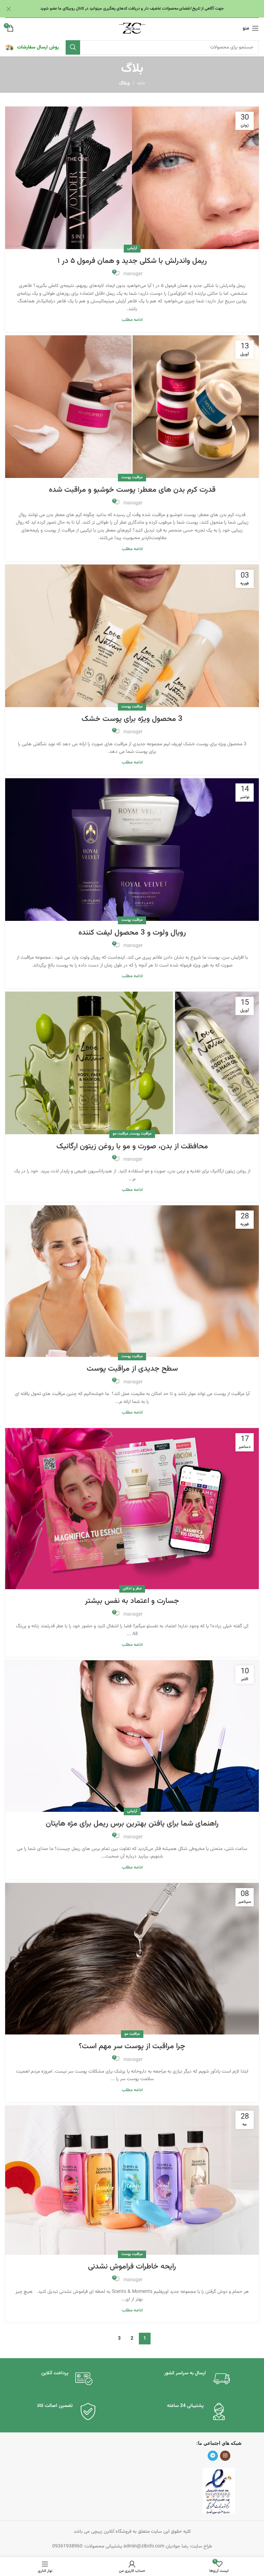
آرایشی (132, 248)
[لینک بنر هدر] (142, 9)
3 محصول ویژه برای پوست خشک (132, 719)
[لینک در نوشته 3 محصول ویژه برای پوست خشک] (132, 636)
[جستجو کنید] (73, 47)
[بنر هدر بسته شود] (9, 9)
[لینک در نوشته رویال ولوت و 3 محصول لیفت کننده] (132, 850)
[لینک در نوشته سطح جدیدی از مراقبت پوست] (132, 1281)
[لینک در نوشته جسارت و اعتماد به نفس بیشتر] (132, 1509)
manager (133, 274)
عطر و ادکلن (132, 1589)
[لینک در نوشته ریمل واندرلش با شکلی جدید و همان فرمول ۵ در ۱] (132, 178)
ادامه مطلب (132, 320)
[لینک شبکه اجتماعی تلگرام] (213, 2456)
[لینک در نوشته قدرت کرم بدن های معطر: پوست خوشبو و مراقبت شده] (132, 407)
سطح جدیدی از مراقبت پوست (132, 1369)
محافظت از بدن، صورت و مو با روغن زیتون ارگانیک (132, 1146)
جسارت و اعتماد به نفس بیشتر (132, 1601)
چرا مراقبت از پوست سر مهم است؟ (132, 2046)
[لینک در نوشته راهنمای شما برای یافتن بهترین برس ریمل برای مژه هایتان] (132, 1736)
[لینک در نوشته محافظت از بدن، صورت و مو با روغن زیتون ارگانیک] (132, 1063)
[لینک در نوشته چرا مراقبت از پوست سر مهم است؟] (132, 1959)
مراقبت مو (120, 1134)
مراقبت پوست (132, 477)
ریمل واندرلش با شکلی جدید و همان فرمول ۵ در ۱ (132, 261)
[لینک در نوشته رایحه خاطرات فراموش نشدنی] (132, 2180)
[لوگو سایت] (132, 29)
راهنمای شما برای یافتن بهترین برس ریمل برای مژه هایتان (132, 1824)
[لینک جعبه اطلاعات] (32, 47)
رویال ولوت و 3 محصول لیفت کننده (132, 933)
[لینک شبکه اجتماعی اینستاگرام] (225, 2456)
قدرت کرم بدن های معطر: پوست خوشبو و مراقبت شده (132, 490)
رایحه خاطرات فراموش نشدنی (132, 2267)
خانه (141, 83)
